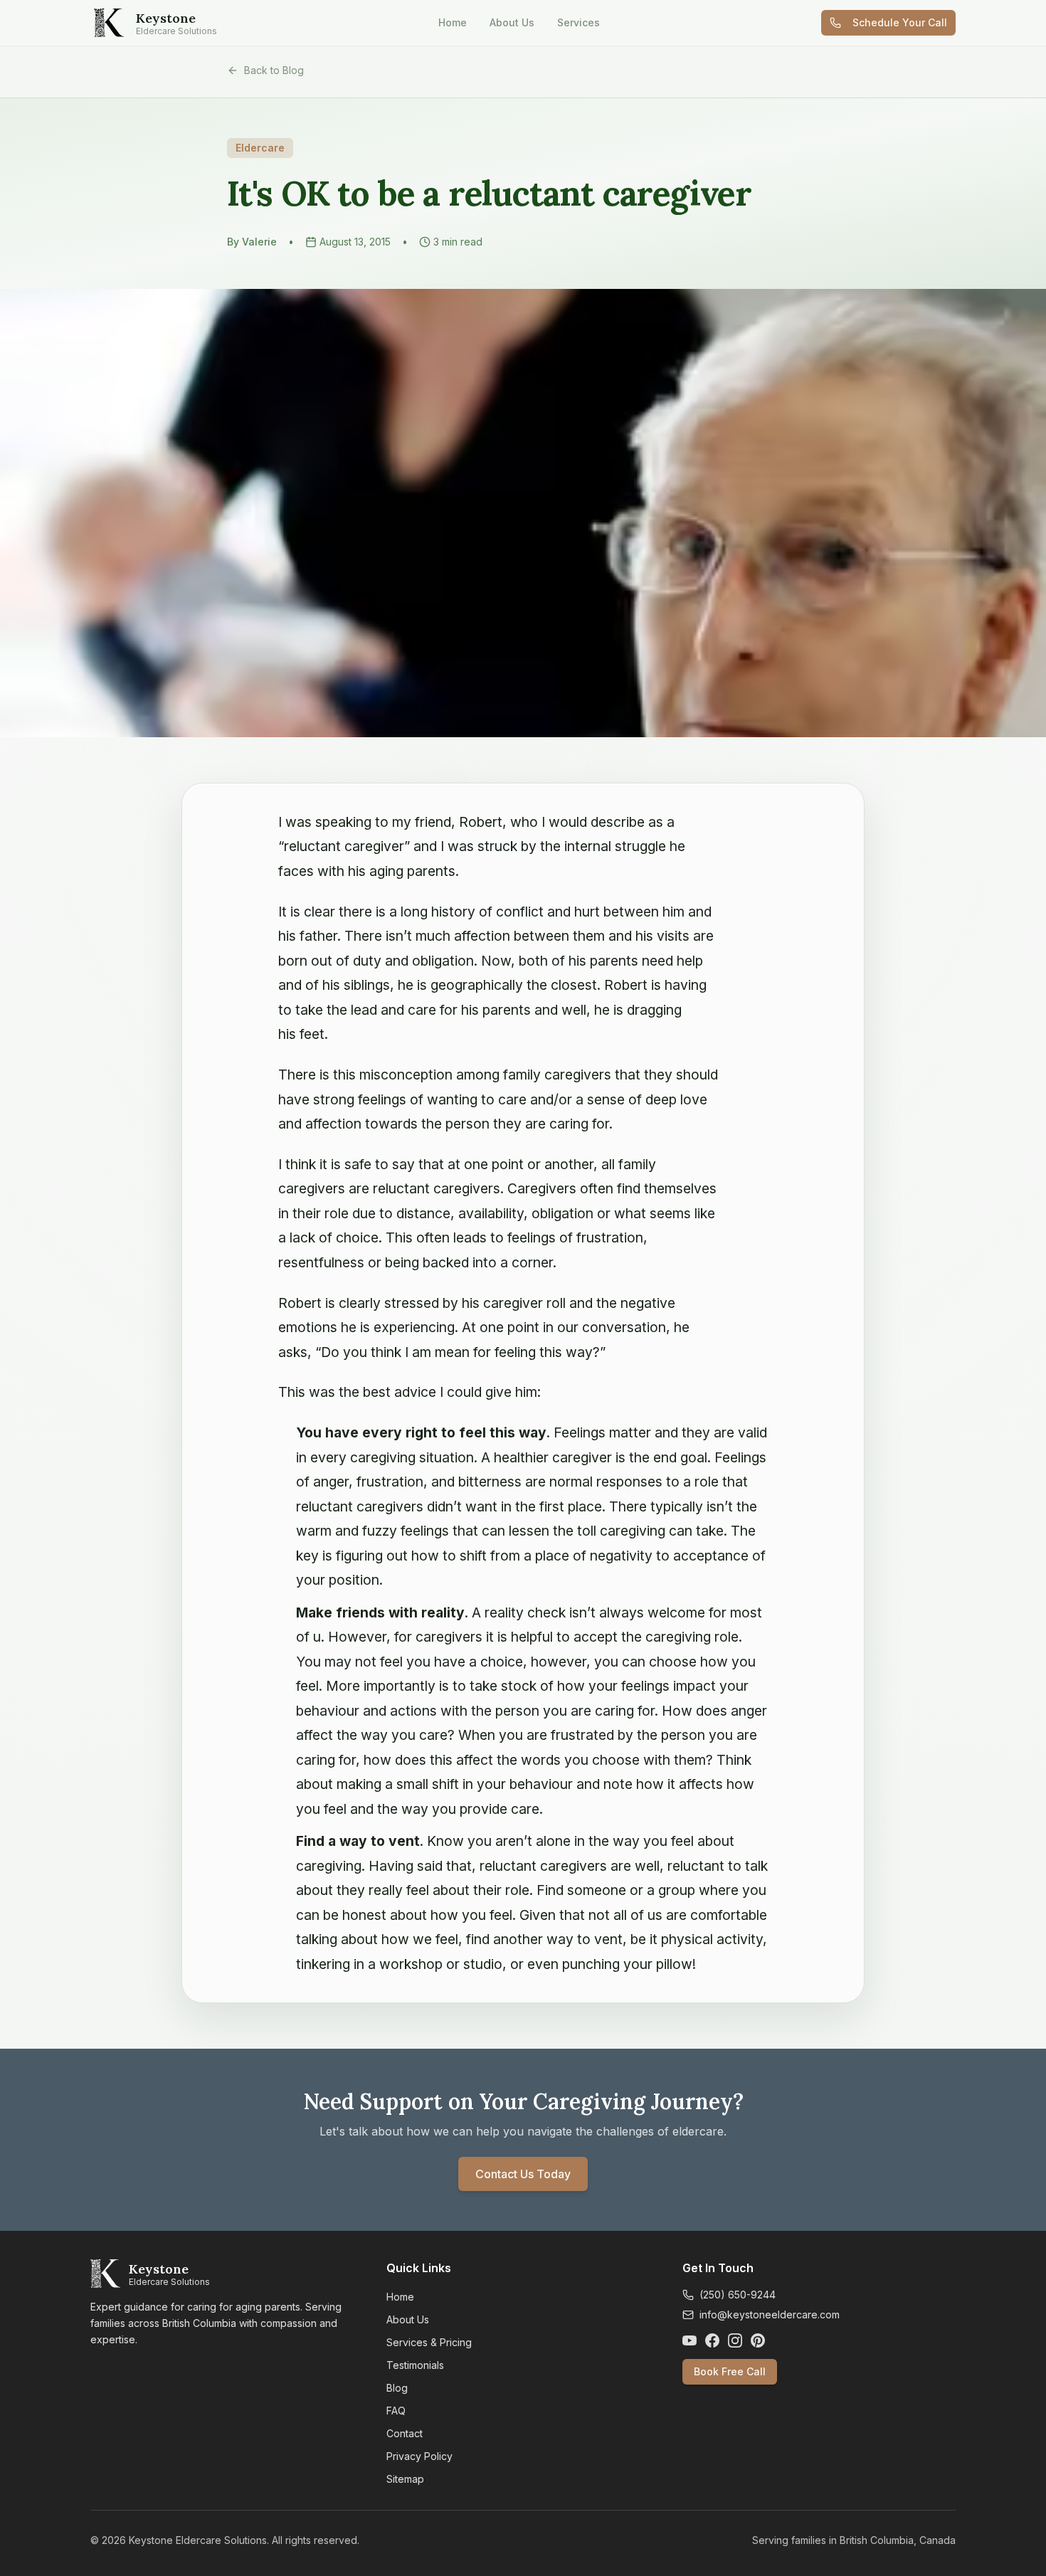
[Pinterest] (758, 2340)
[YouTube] (690, 2340)
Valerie (259, 242)
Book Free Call (730, 2371)
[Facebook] (712, 2340)
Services (579, 22)
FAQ (396, 2411)
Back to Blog (274, 70)
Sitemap (405, 2479)
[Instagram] (735, 2340)
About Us (512, 22)
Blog (397, 2388)
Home (453, 22)
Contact (405, 2433)
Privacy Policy (419, 2456)
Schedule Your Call (900, 22)
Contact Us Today (523, 2174)
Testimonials (415, 2365)
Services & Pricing (429, 2342)
